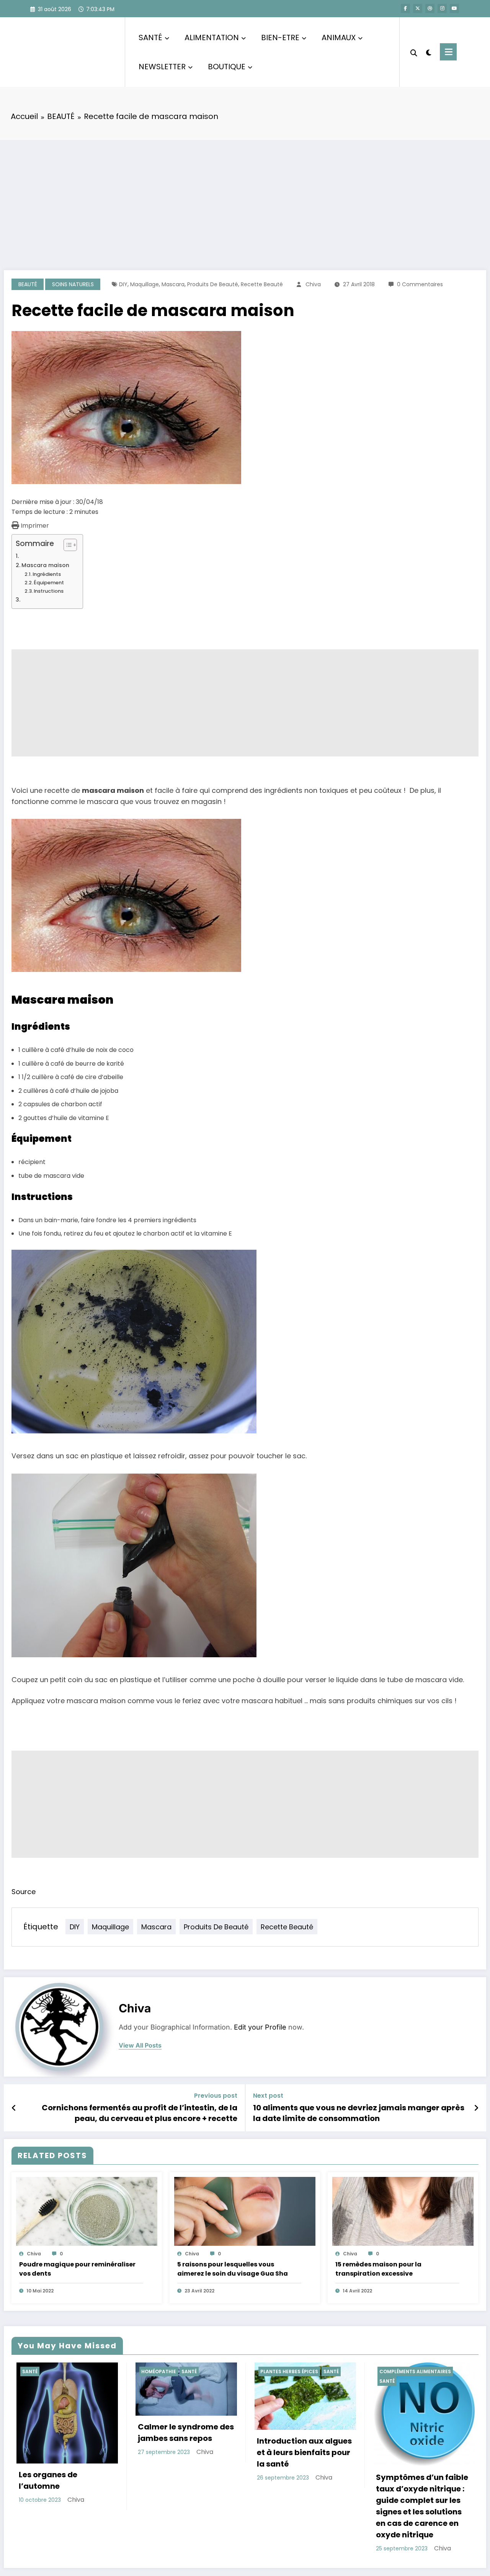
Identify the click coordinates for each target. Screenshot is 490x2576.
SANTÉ (150, 37)
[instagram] (442, 8)
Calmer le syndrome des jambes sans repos (62, 2433)
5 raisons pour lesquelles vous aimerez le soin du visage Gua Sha (233, 2269)
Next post (268, 2096)
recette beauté (262, 284)
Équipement (49, 583)
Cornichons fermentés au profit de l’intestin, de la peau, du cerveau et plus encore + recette (140, 2113)
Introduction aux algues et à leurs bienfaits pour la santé (180, 2452)
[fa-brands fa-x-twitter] (418, 8)
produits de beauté (213, 284)
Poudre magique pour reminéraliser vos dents (77, 2269)
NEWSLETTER (162, 67)
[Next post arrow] (476, 2108)
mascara (173, 284)
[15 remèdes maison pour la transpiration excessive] (403, 2211)
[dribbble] (430, 8)
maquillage (145, 284)
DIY (123, 284)
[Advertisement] (245, 197)
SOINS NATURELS (73, 284)
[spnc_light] (429, 52)
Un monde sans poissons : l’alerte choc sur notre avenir (416, 2448)
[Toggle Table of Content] (66, 545)
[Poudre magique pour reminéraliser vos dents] (87, 2211)
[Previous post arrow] (14, 2108)
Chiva (313, 284)
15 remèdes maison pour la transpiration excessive (378, 2269)
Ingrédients (47, 574)
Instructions (49, 591)
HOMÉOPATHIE (35, 2371)
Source (24, 1892)
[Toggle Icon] (448, 52)
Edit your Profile (260, 2027)
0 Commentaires (420, 284)
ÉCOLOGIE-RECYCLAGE (402, 2371)
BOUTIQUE (227, 67)
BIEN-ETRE (280, 37)
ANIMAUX (339, 37)
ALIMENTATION (212, 37)
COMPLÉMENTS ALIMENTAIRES (291, 2371)
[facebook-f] (405, 8)
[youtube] (454, 8)
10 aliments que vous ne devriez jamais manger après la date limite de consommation (359, 2113)
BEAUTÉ (28, 284)
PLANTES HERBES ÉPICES (165, 2371)
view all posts (140, 2045)
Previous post (216, 2096)
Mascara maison (45, 565)
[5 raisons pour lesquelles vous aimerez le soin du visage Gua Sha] (245, 2211)
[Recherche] (414, 52)
